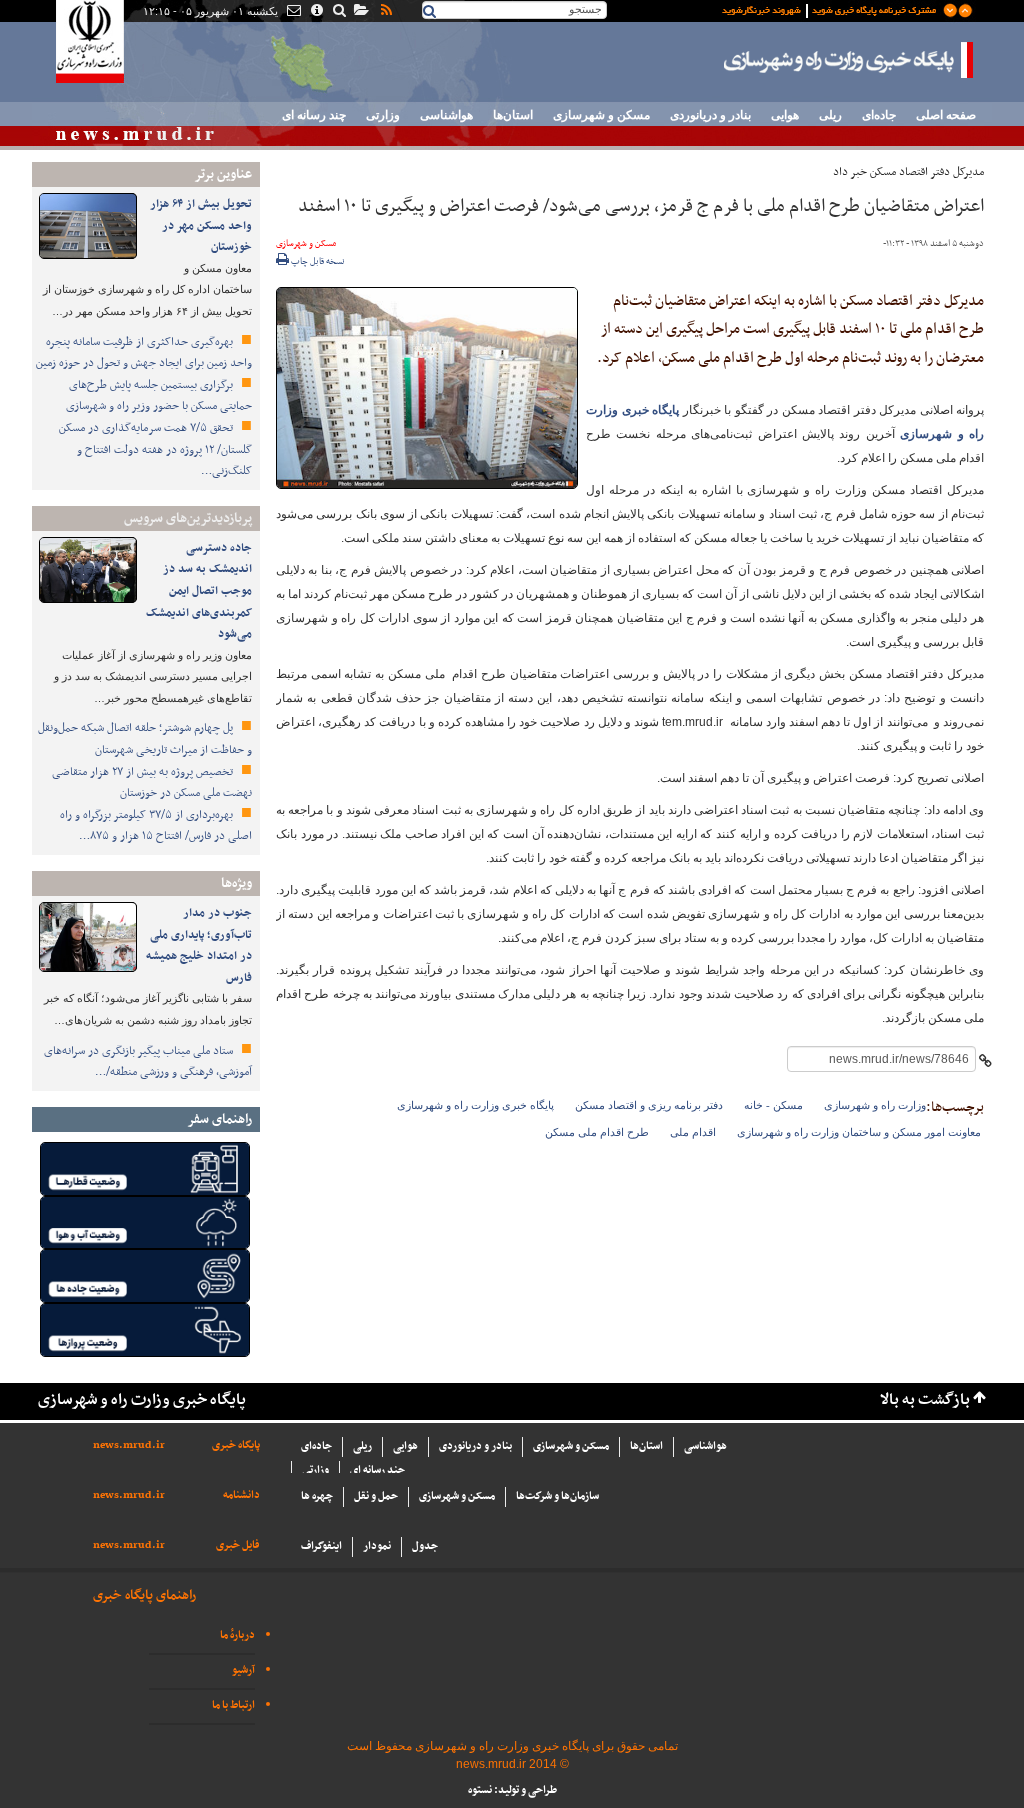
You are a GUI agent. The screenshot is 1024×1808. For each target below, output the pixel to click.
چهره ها (317, 1496)
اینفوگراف (321, 1546)
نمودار (377, 1546)
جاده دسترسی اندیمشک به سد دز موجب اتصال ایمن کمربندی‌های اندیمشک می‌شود (199, 591)
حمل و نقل (376, 1496)
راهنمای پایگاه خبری (144, 1595)
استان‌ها (513, 115)
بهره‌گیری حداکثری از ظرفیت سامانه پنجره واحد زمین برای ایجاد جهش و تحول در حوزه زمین (144, 353)
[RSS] (385, 12)
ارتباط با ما (233, 1705)
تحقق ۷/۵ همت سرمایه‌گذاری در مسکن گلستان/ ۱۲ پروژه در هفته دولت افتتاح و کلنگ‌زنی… (155, 449)
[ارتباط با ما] (292, 12)
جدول (425, 1546)
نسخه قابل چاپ (317, 262)
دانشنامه (241, 1495)
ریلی (830, 115)
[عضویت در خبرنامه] (832, 9)
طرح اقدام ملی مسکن (597, 1132)
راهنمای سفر (219, 1119)
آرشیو (243, 1670)
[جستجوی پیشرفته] (338, 12)
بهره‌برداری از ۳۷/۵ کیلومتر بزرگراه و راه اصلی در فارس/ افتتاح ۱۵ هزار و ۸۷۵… (156, 826)
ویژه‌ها (236, 883)
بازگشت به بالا (925, 1400)
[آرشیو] (360, 12)
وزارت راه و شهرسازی (875, 1105)
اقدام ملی (693, 1132)
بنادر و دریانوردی (710, 115)
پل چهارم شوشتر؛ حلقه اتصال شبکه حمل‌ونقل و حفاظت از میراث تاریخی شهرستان (145, 739)
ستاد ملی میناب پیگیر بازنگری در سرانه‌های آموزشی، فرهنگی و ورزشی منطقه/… (148, 1062)
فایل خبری (238, 1545)
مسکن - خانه (773, 1105)
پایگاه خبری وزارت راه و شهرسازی (849, 60)
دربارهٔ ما (237, 1635)
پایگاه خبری (236, 1445)
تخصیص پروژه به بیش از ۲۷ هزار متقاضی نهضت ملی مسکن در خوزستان (152, 783)
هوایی (785, 115)
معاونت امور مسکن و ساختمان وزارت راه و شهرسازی (859, 1132)
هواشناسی (446, 115)
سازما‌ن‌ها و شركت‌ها (557, 1496)
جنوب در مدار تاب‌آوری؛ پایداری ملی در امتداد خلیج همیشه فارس (199, 945)
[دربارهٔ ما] (315, 12)
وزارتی (383, 115)
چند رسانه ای (314, 115)
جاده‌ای (879, 115)
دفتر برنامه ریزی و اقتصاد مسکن (649, 1105)
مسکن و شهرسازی (601, 115)
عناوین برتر (223, 174)
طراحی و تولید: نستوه (512, 1790)
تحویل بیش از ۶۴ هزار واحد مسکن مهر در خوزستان (201, 225)
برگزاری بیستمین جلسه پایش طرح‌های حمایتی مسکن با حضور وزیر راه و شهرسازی (159, 396)
